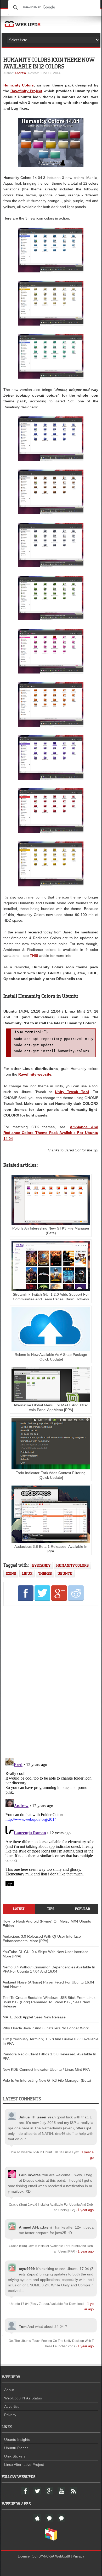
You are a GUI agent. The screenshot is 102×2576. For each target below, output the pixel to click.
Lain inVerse (30, 2175)
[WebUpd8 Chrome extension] (51, 2540)
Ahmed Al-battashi (35, 2227)
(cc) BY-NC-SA (43, 2556)
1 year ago (86, 2210)
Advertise (12, 2406)
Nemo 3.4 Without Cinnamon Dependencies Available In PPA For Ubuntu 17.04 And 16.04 (49, 1969)
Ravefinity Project (26, 91)
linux (27, 1573)
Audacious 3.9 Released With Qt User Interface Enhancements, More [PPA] (42, 1939)
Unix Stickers (15, 2456)
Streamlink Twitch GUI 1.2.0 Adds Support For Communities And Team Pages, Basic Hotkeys (51, 1297)
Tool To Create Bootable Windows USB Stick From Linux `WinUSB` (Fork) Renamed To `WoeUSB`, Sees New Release (49, 2002)
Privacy (10, 2415)
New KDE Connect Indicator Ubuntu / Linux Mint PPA (46, 2069)
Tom (23, 2326)
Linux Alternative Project (24, 2465)
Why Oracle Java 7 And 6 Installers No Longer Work (46, 2028)
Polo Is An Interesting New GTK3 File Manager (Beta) (51, 1231)
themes (45, 1573)
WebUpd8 (63, 2556)
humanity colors (72, 1565)
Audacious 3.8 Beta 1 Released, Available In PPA (51, 1549)
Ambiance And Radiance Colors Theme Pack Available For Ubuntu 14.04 (51, 1133)
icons (11, 1573)
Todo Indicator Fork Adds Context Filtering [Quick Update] (51, 1475)
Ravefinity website (35, 1074)
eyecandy (41, 1565)
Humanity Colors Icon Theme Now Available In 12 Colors (49, 63)
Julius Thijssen (33, 2117)
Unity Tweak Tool (72, 1092)
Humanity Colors (19, 85)
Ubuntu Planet (16, 2448)
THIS (34, 956)
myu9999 (27, 2269)
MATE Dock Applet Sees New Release (34, 2017)
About (9, 2390)
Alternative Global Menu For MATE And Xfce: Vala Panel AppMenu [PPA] (51, 1407)
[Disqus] (51, 1681)
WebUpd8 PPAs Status (23, 2398)
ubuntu (65, 1573)
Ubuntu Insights (17, 2440)
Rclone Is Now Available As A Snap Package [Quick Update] (51, 1357)
